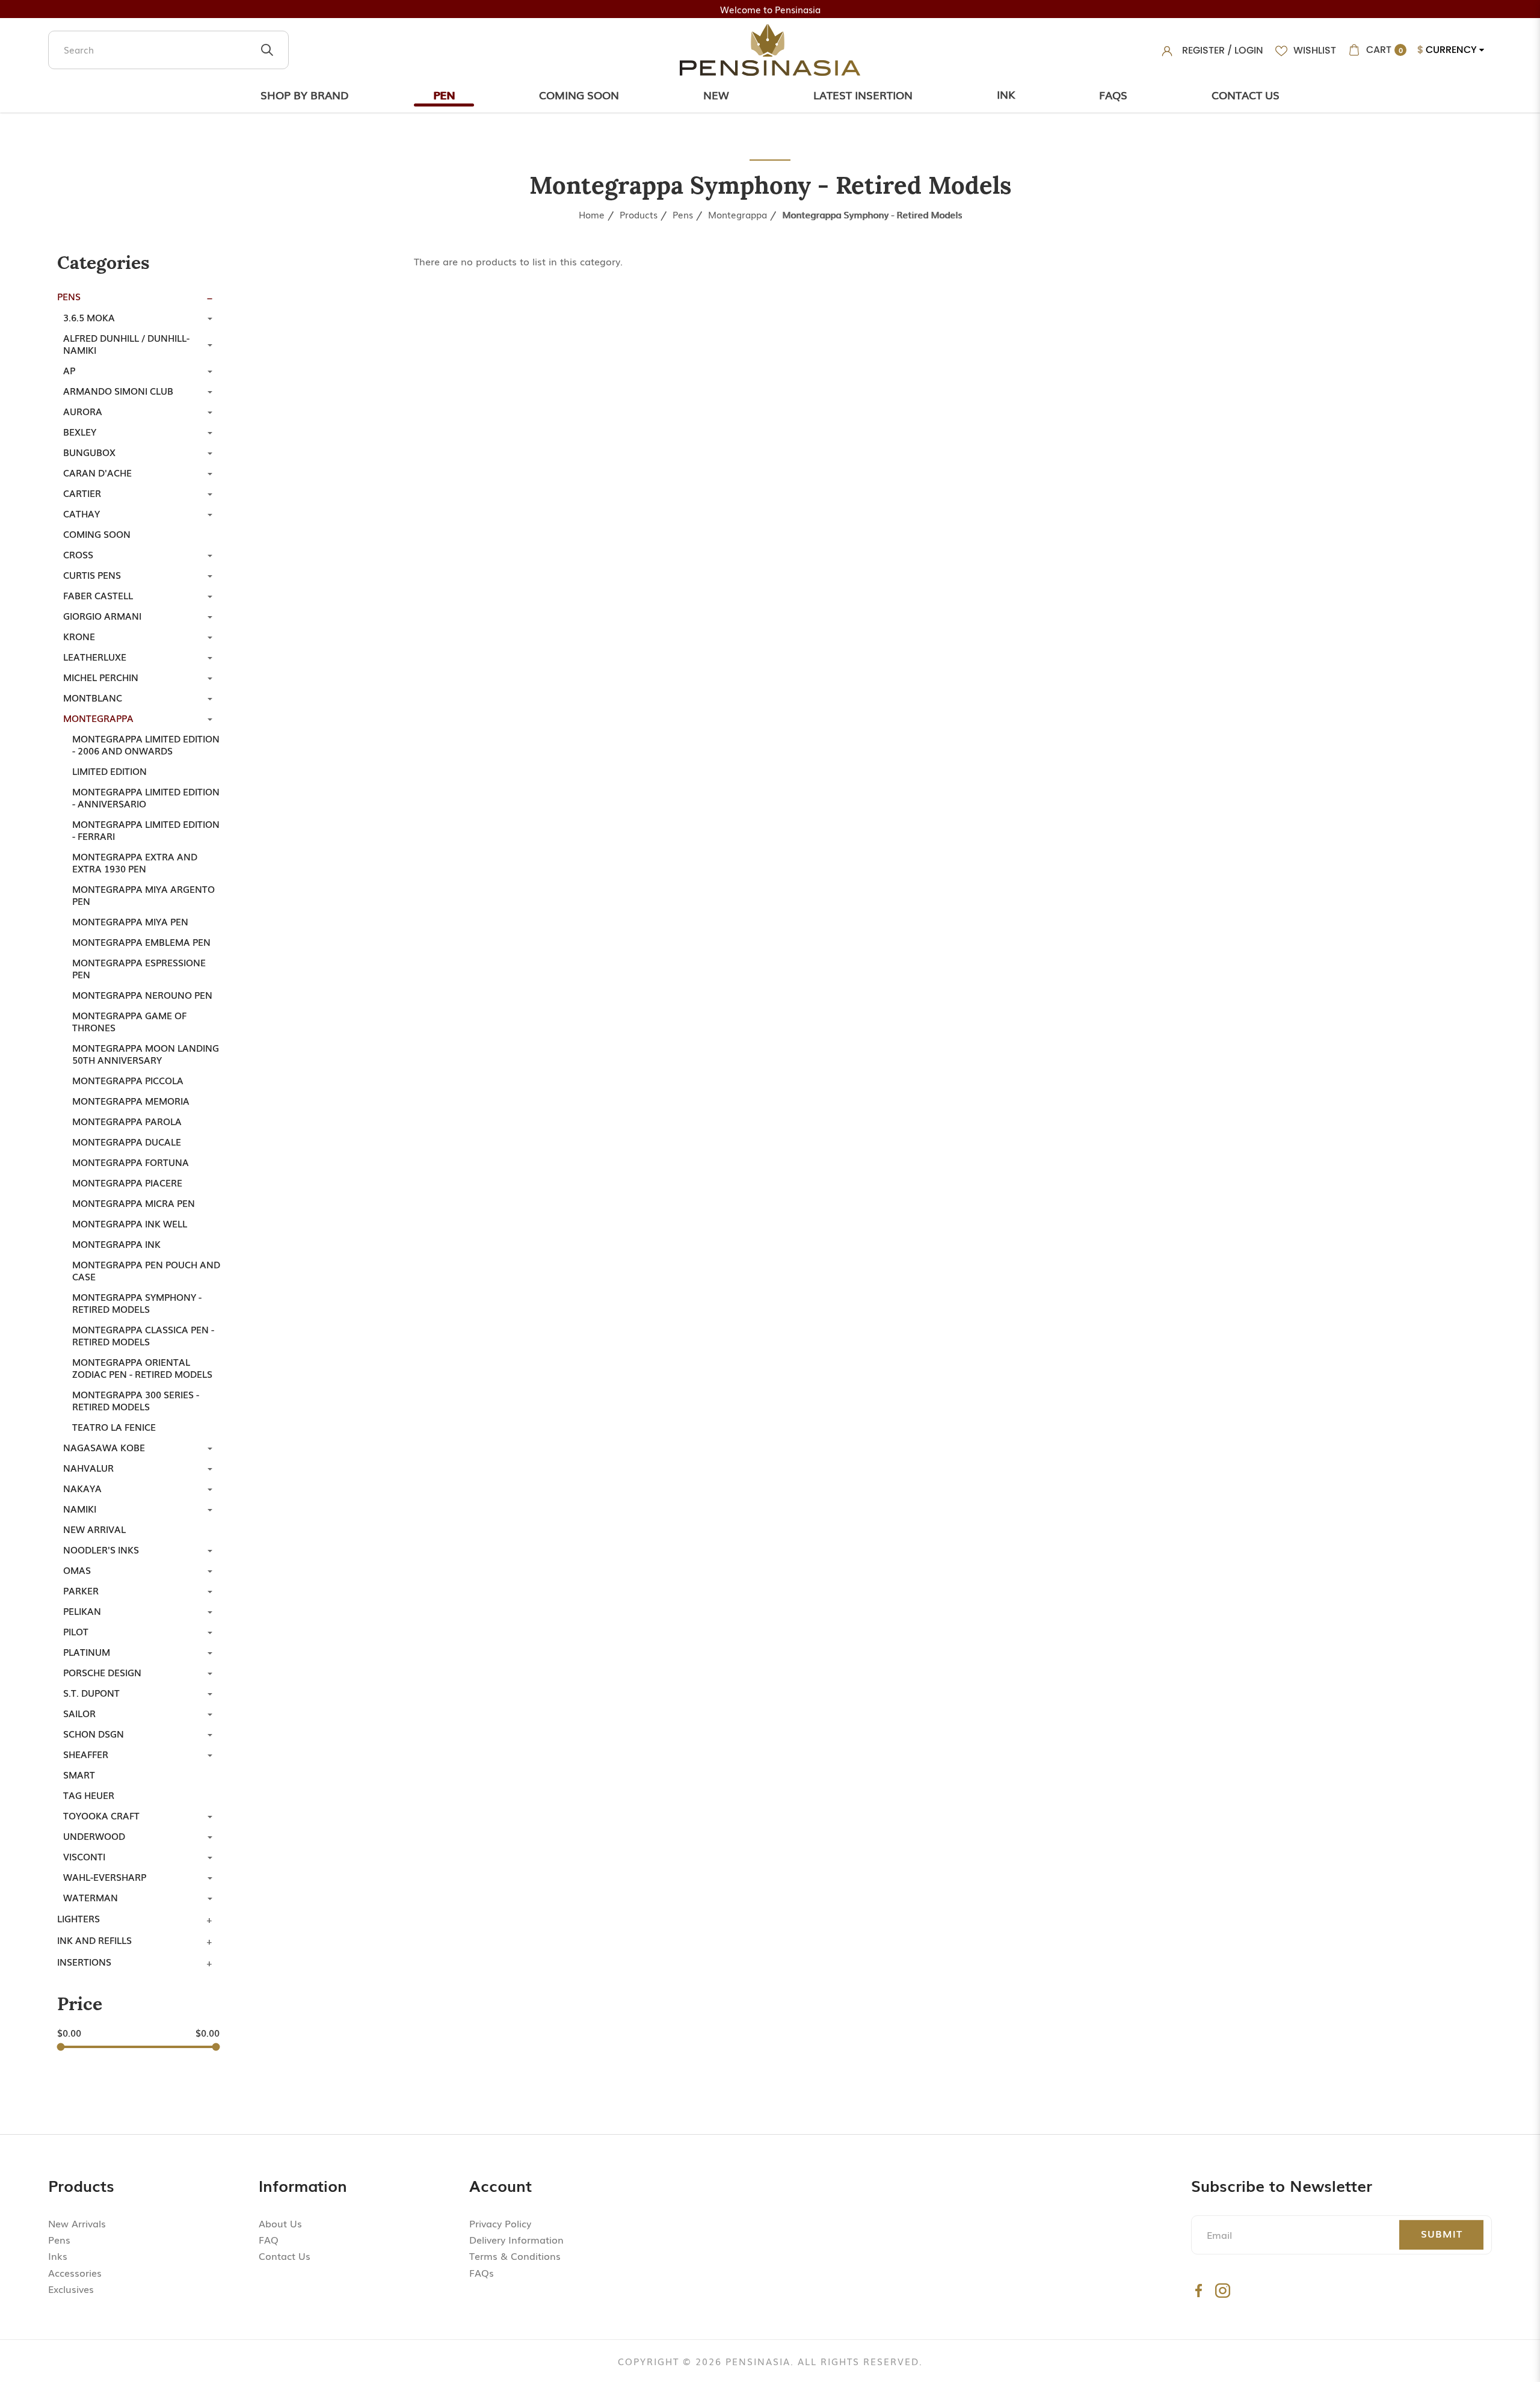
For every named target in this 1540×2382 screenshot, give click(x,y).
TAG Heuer (89, 1795)
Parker (81, 1590)
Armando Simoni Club (118, 390)
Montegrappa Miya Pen (130, 921)
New (716, 94)
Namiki (80, 1508)
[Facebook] (1199, 2290)
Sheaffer (86, 1754)
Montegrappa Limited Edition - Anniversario (146, 797)
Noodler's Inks (101, 1549)
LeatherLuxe (95, 656)
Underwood (94, 1836)
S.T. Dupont (91, 1692)
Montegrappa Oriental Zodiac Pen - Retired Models (142, 1368)
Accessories (75, 2272)
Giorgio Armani (102, 616)
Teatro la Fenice (114, 1427)
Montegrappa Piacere (127, 1182)
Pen (444, 94)
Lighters (79, 1918)
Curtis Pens (92, 575)
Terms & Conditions (515, 2256)
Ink (1006, 94)
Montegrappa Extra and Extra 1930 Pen (135, 862)
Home (592, 214)
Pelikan (82, 1611)
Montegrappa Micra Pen (134, 1203)
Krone (79, 636)
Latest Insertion (863, 94)
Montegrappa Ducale (127, 1141)
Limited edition (109, 771)
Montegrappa (738, 214)
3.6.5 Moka (89, 317)
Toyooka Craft (101, 1815)
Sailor (79, 1713)
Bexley (80, 431)
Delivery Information (516, 2239)
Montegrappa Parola (127, 1121)
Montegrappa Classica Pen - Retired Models (143, 1335)
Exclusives (71, 2289)
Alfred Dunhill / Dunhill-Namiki (126, 344)
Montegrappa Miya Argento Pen (143, 895)
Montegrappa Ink (116, 1244)
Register (1203, 50)
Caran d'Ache (97, 472)
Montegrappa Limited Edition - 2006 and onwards (146, 744)
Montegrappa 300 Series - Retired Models (136, 1400)
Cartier (82, 493)
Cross (78, 554)
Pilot (76, 1631)
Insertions (84, 1961)
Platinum (87, 1652)
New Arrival (94, 1529)
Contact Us (1246, 94)
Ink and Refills (94, 1940)
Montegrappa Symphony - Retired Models (872, 214)
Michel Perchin (101, 677)
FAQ (269, 2239)
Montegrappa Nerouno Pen (142, 995)
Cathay (82, 513)
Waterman (91, 1897)
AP (69, 370)
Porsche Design (102, 1672)
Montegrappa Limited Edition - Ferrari (146, 830)
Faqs (1113, 94)
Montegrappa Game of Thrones (129, 1021)
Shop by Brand (305, 94)
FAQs (482, 2272)
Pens (683, 214)
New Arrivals (77, 2223)
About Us (280, 2223)
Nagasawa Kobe (104, 1447)
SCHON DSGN (94, 1733)
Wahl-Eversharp (105, 1877)
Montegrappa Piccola (128, 1080)
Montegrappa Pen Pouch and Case (146, 1270)
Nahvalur (88, 1467)
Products (639, 214)
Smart (79, 1774)
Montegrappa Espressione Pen (139, 968)
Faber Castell (98, 595)
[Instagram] (1223, 2290)
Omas (77, 1570)
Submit (1442, 2233)
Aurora (83, 411)
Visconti (84, 1856)
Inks (58, 2256)
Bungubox (89, 452)
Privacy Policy (500, 2223)
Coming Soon (579, 94)
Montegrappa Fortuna (131, 1162)
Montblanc (93, 697)
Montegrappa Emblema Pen (141, 942)
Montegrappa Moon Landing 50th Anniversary (146, 1054)
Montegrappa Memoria (131, 1100)
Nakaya (82, 1488)
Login (1249, 50)
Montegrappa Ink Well (130, 1223)
